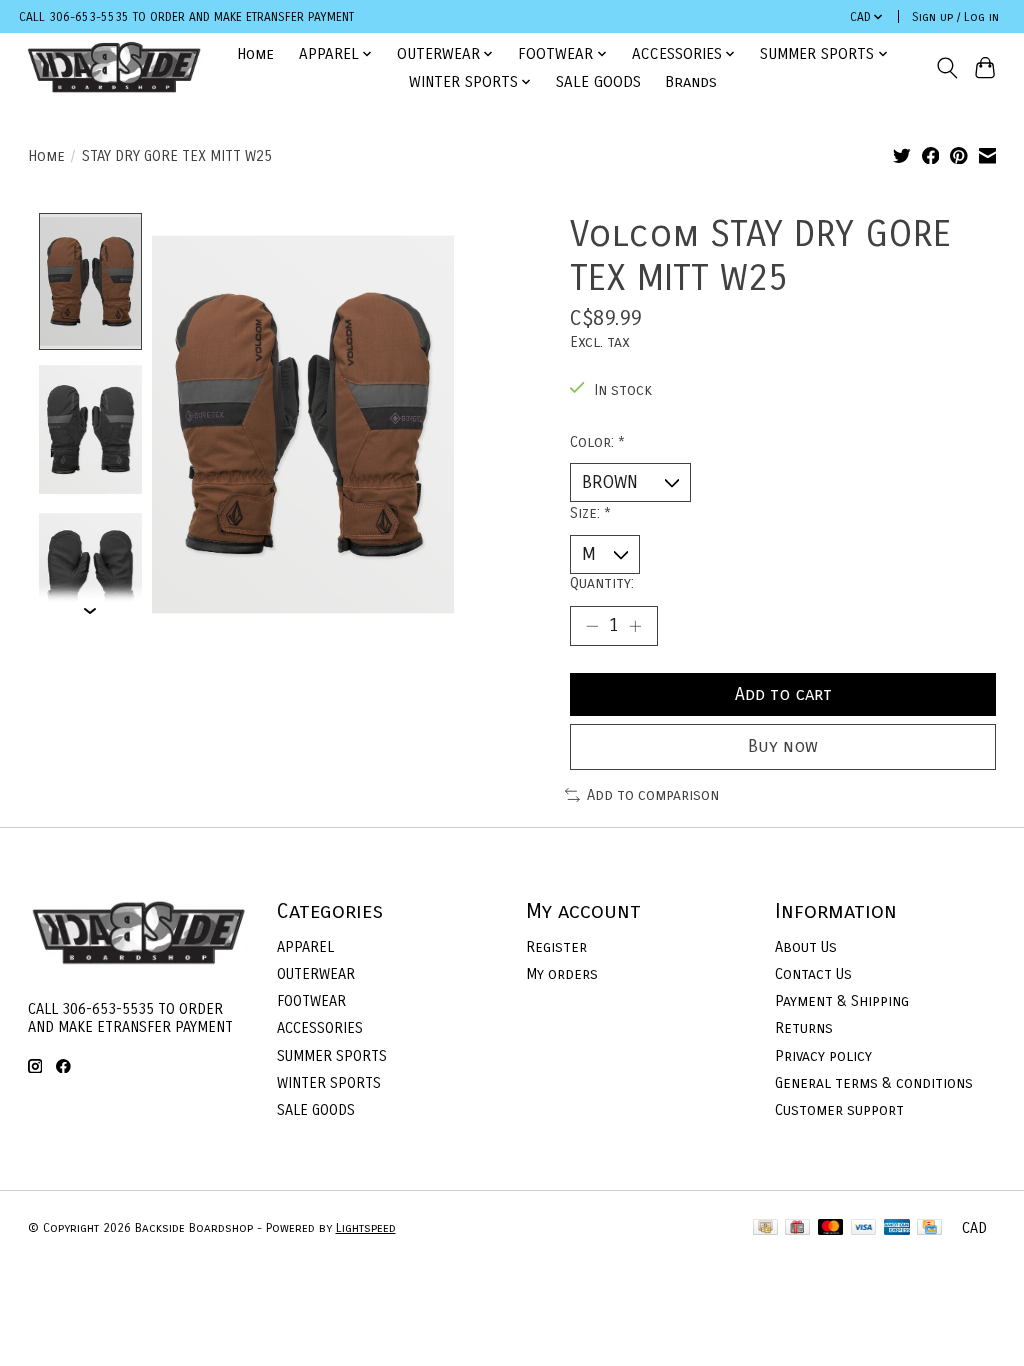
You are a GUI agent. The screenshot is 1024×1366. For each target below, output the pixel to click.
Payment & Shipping (842, 1001)
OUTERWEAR (316, 974)
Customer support (839, 1110)
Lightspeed (366, 1228)
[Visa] (864, 1228)
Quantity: (602, 583)
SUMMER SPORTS (332, 1056)
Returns (804, 1028)
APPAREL (305, 947)
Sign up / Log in (955, 17)
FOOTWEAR (311, 1001)
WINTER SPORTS (329, 1083)
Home (255, 54)
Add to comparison (653, 795)
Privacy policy (823, 1056)
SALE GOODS (598, 82)
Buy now (783, 746)
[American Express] (897, 1228)
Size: (590, 513)
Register (556, 947)
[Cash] (765, 1228)
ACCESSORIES (320, 1028)
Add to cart (783, 694)
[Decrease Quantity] (592, 626)
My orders (562, 974)
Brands (691, 82)
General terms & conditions (874, 1083)
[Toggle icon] (946, 68)
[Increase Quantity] (635, 626)
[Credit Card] (929, 1228)
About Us (806, 947)
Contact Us (813, 974)
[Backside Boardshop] (114, 67)
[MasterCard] (831, 1228)
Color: (597, 442)
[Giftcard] (797, 1228)
